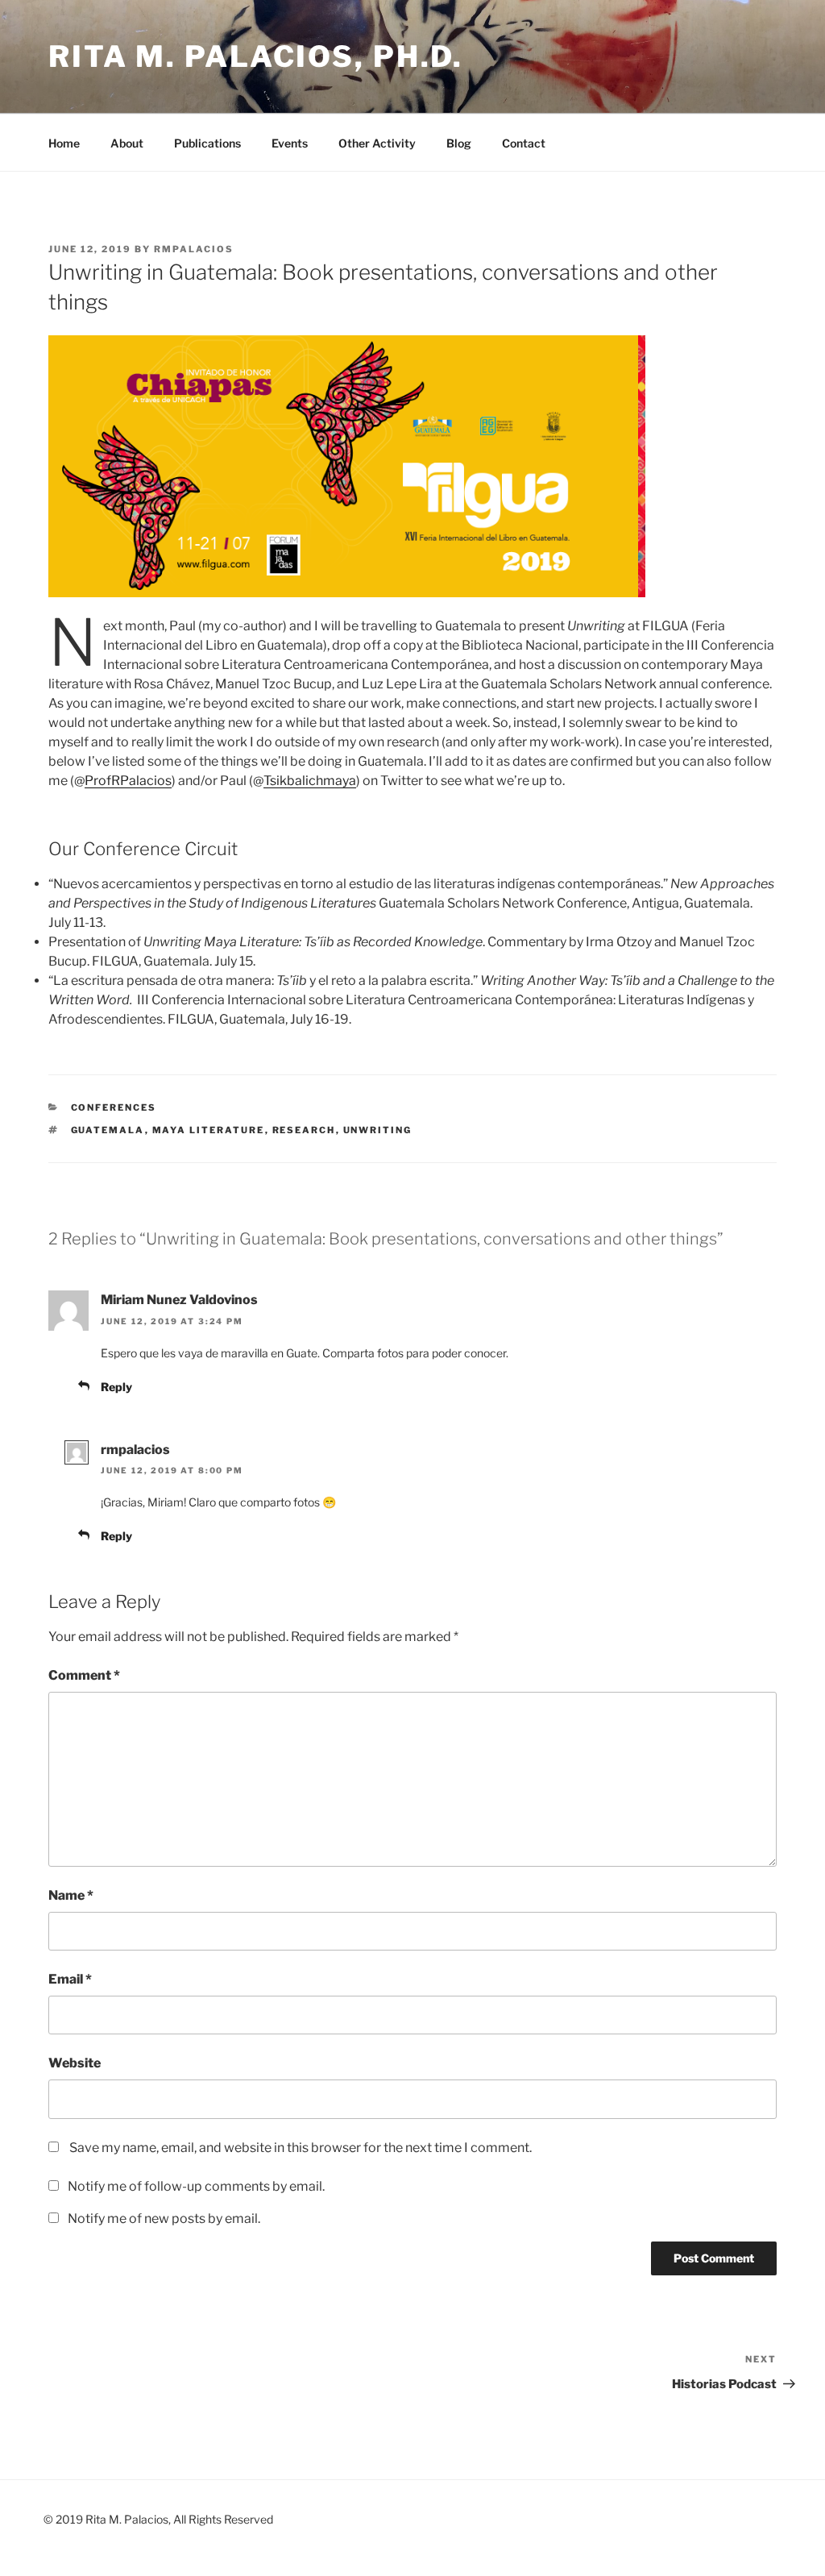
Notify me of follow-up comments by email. (196, 2186)
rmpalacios (194, 249)
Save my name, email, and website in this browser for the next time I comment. (301, 2148)
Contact (524, 143)
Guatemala (108, 1130)
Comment (84, 1675)
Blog (459, 143)
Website (75, 2063)
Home (64, 143)
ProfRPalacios (128, 781)
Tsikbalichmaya (310, 781)
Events (290, 143)
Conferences (114, 1107)
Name (71, 1895)
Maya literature (209, 1130)
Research (304, 1130)
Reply (116, 1387)
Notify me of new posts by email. (164, 2219)
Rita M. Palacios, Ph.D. (256, 56)
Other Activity (377, 143)
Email (70, 1979)
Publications (207, 143)
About (127, 143)
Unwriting (378, 1130)
